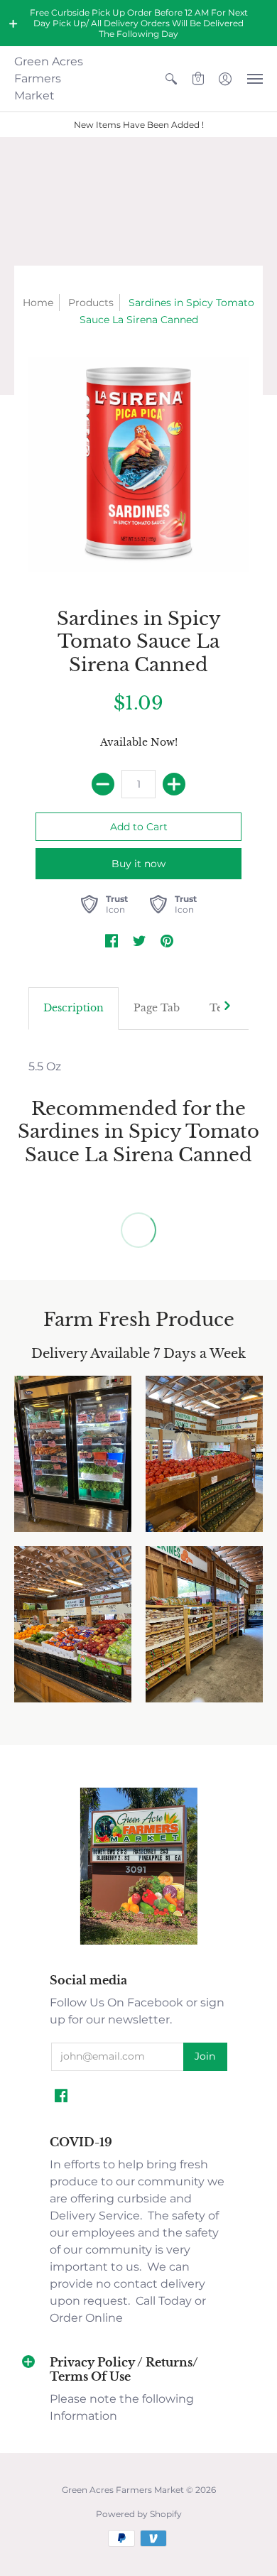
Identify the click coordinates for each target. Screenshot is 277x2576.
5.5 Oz (45, 1066)
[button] (13, 23)
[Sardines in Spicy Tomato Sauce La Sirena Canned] (138, 464)
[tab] (74, 1009)
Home (38, 303)
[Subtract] (103, 784)
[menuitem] (171, 79)
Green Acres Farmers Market (49, 78)
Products (91, 303)
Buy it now (138, 864)
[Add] (174, 784)
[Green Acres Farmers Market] (139, 1943)
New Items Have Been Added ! (139, 125)
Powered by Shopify (139, 2514)
